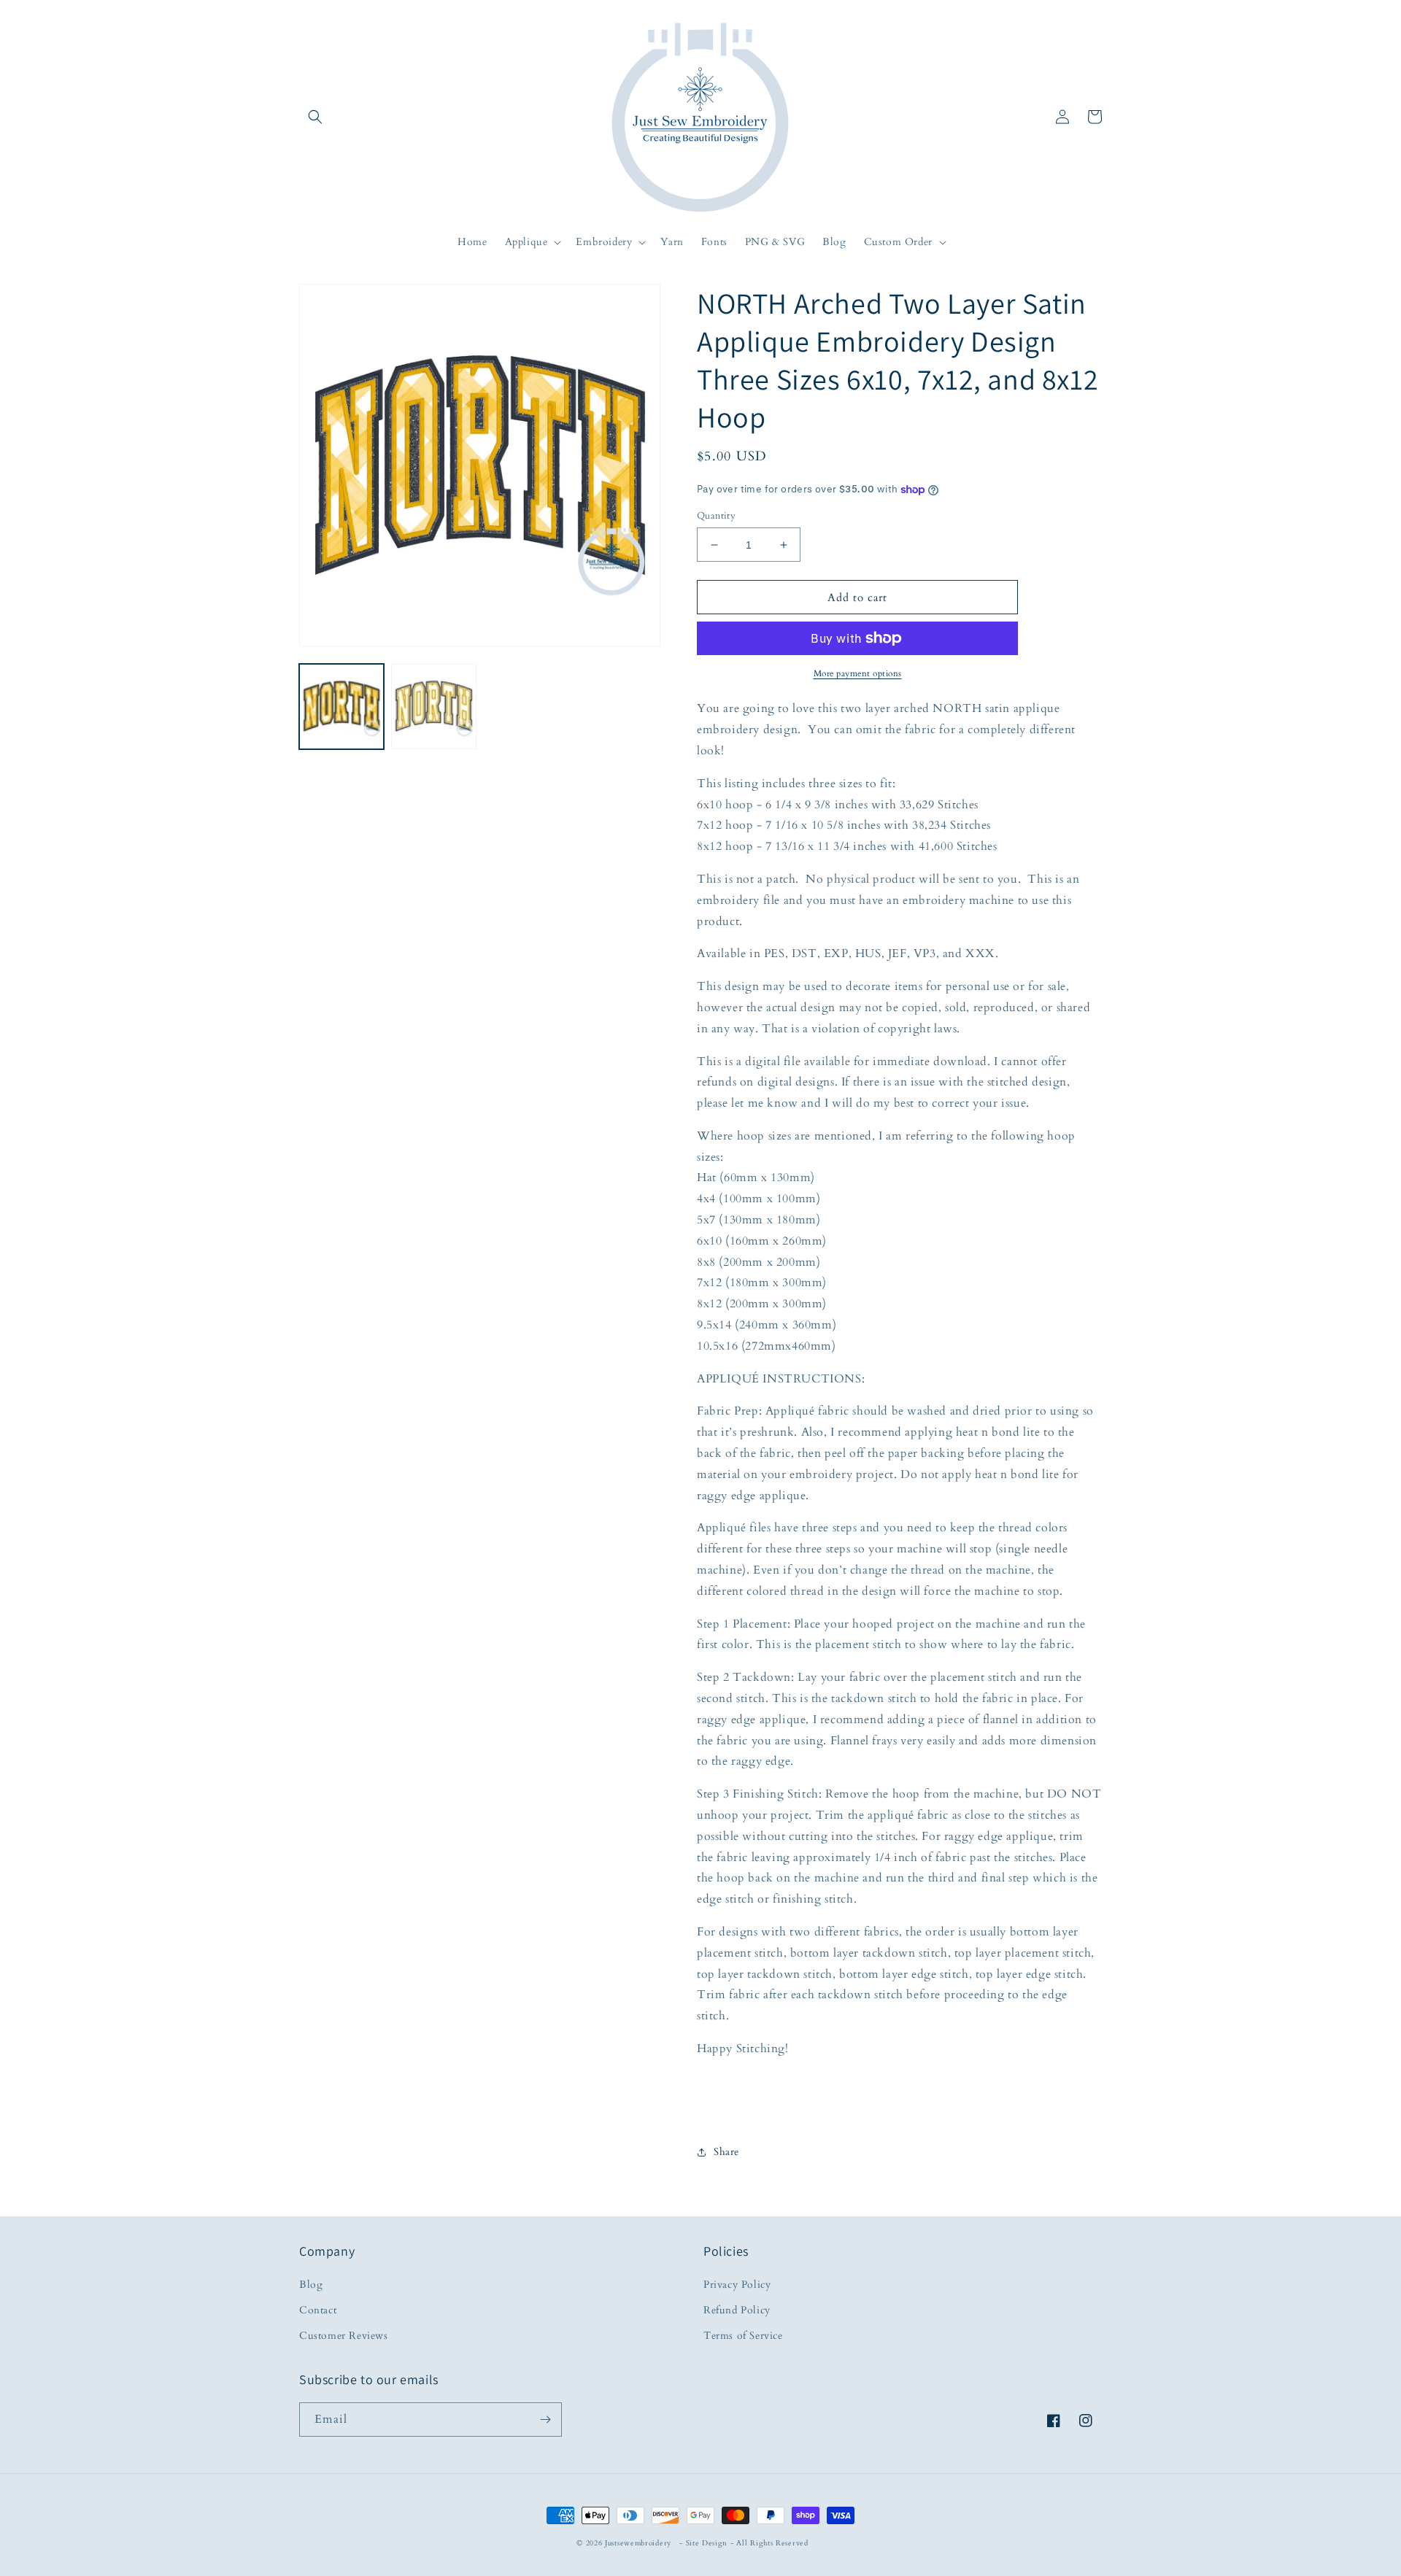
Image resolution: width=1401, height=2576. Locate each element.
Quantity (716, 516)
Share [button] (726, 2152)
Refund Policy (737, 2310)
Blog (311, 2285)
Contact (318, 2310)
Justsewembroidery (638, 2543)
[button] (315, 117)
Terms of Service (743, 2336)
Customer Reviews (344, 2336)
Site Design (707, 2543)
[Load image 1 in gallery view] (341, 706)
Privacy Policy (737, 2285)
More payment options (858, 673)
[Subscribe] (545, 2420)
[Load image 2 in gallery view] (433, 706)
